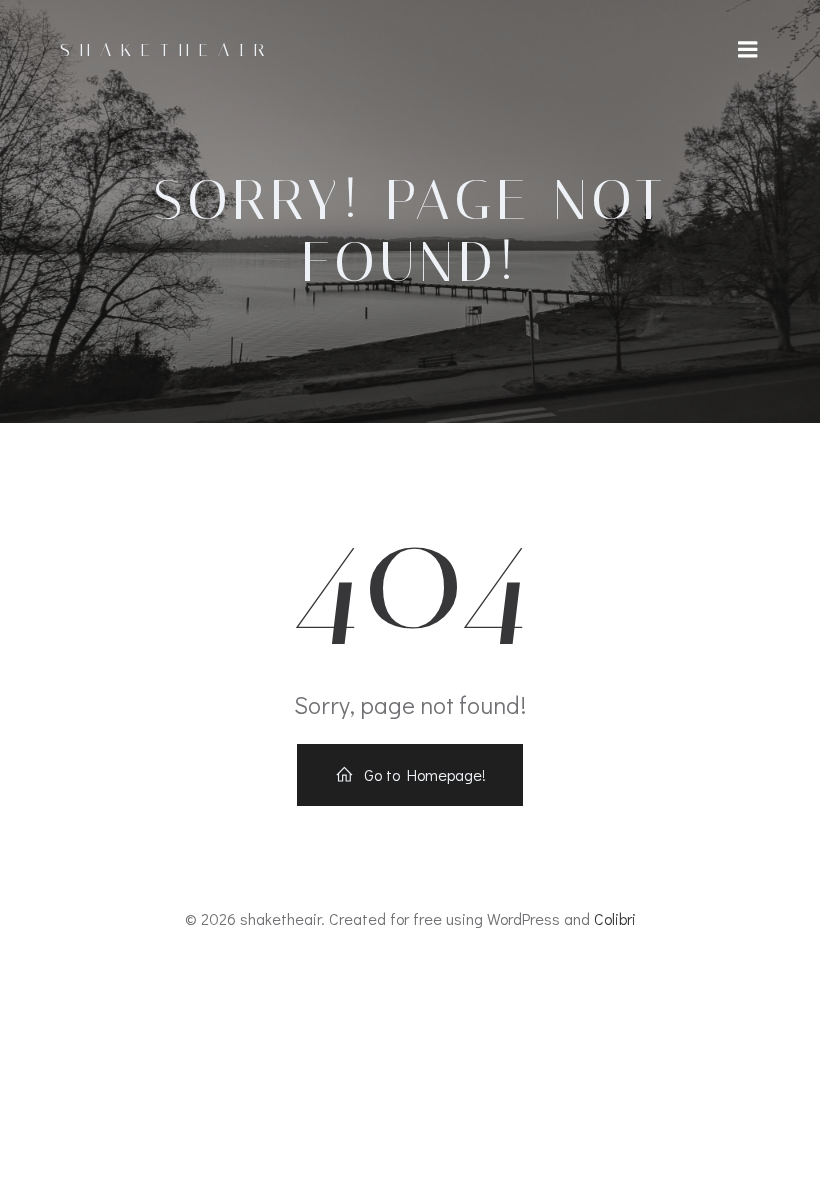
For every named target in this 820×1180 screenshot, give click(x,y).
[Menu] (748, 50)
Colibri (615, 918)
